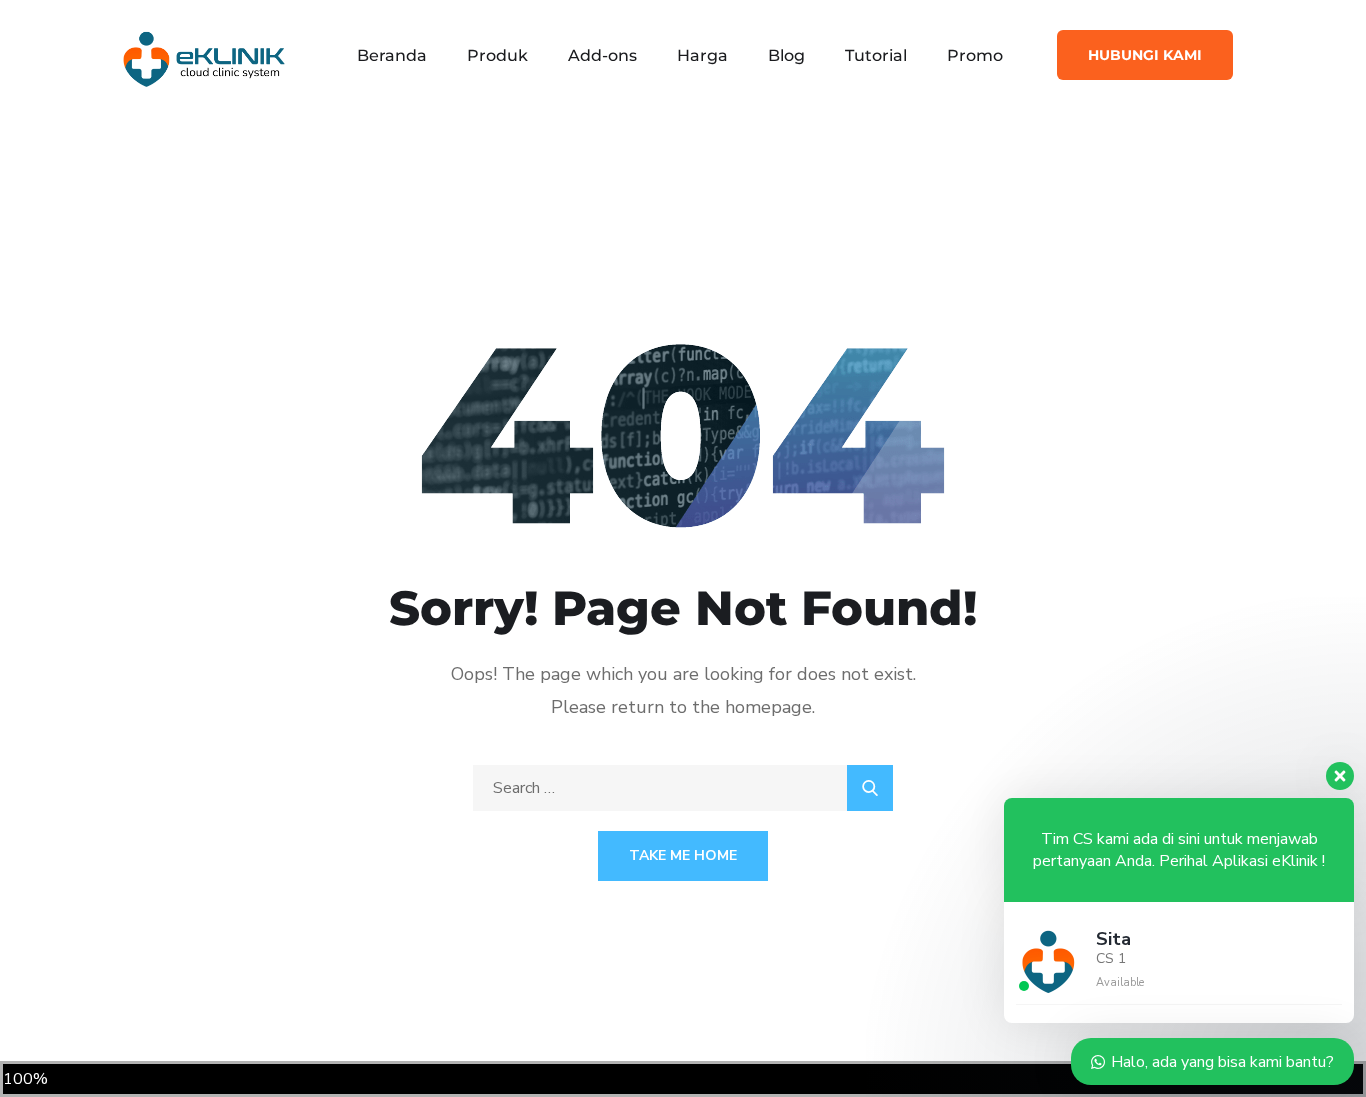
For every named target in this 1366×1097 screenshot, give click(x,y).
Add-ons (602, 55)
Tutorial (876, 55)
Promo (975, 55)
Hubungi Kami (1145, 55)
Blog (786, 55)
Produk (497, 55)
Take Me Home (683, 855)
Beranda (392, 55)
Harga (702, 55)
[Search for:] (683, 788)
